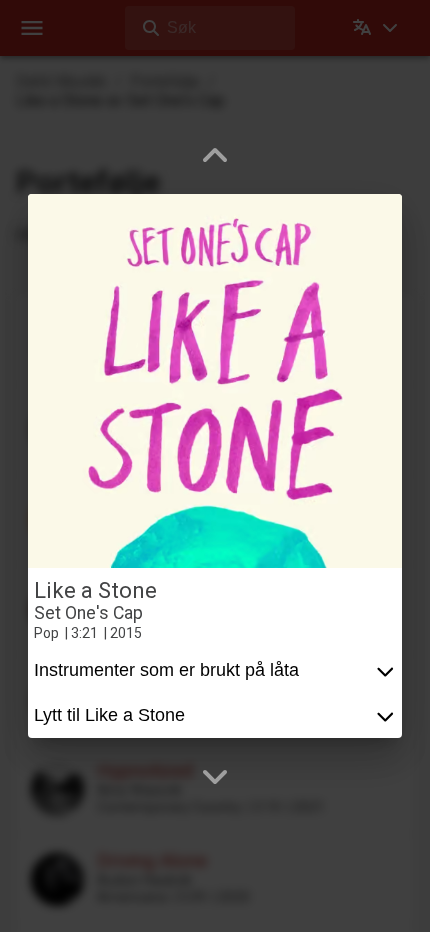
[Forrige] (215, 156)
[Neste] (215, 776)
